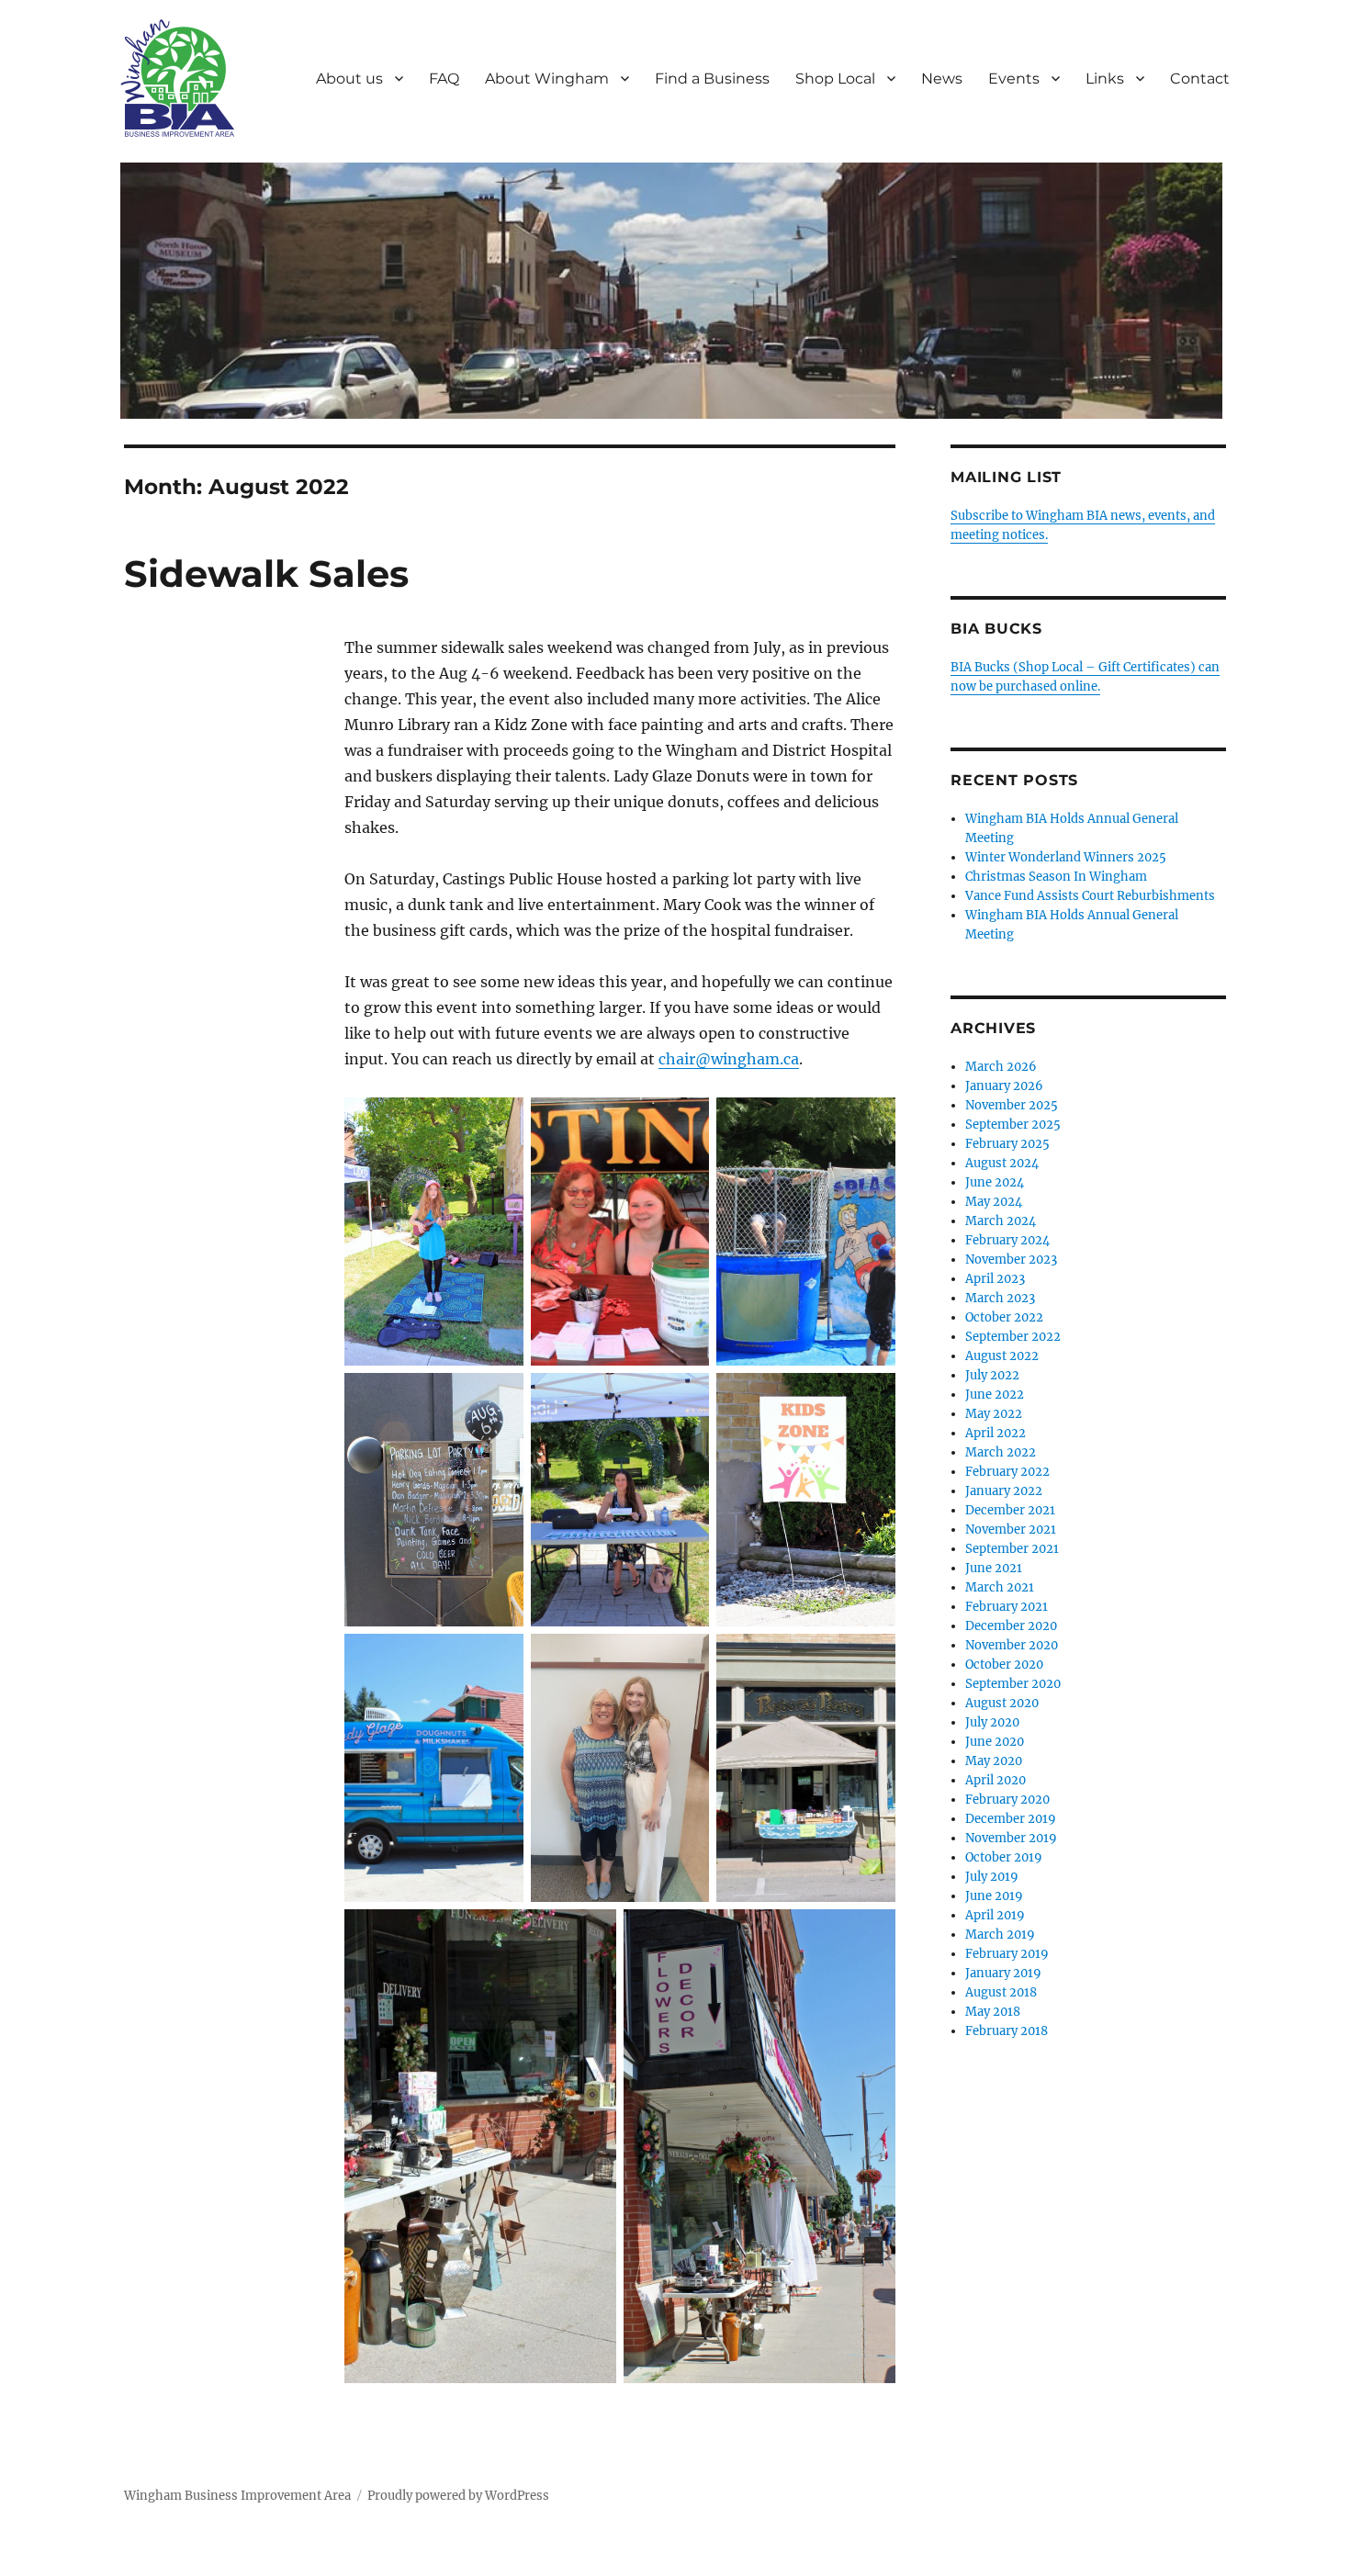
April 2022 (996, 1433)
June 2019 (994, 1896)
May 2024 (994, 1202)
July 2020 (992, 1722)
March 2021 (1000, 1587)
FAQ (444, 79)
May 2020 (994, 1761)
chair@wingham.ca (729, 1059)
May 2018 (993, 2012)
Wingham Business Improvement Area (237, 2496)
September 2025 (1013, 1125)
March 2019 (1000, 1935)
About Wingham (547, 79)
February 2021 (1007, 1607)
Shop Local (835, 79)
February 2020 (1007, 1800)
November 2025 (1012, 1105)
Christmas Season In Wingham (1056, 877)
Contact (1200, 79)
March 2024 (1001, 1221)
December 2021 (1010, 1510)
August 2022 (1002, 1356)
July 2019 (992, 1877)
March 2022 (1001, 1452)
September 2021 (1012, 1549)
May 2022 (994, 1414)
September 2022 (1013, 1337)
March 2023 (1000, 1298)
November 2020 (1012, 1645)
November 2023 (1011, 1260)
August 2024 (1002, 1163)
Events (1014, 79)
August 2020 (1002, 1703)
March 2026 (1001, 1067)
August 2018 (1001, 1992)
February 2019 (1007, 1954)
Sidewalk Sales (266, 574)
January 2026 (1004, 1086)
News (942, 79)
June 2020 (995, 1742)
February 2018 (1007, 2031)
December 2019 (1011, 1819)
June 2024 (995, 1182)
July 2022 (992, 1375)
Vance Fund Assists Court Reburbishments (1090, 896)
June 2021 (994, 1568)
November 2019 (1011, 1838)
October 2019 (1004, 1857)
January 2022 (1004, 1491)
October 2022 (1004, 1317)
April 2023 (995, 1279)
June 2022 (995, 1395)
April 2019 (995, 1915)
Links (1105, 79)
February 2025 (1007, 1144)
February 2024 (1007, 1240)
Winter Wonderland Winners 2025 (1066, 857)
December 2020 (1011, 1626)
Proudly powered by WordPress (458, 2496)
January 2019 (1003, 1973)
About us (349, 79)
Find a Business (712, 79)
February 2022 (1007, 1472)
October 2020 (1004, 1665)
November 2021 (1011, 1530)
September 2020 (1013, 1684)
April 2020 (996, 1780)
